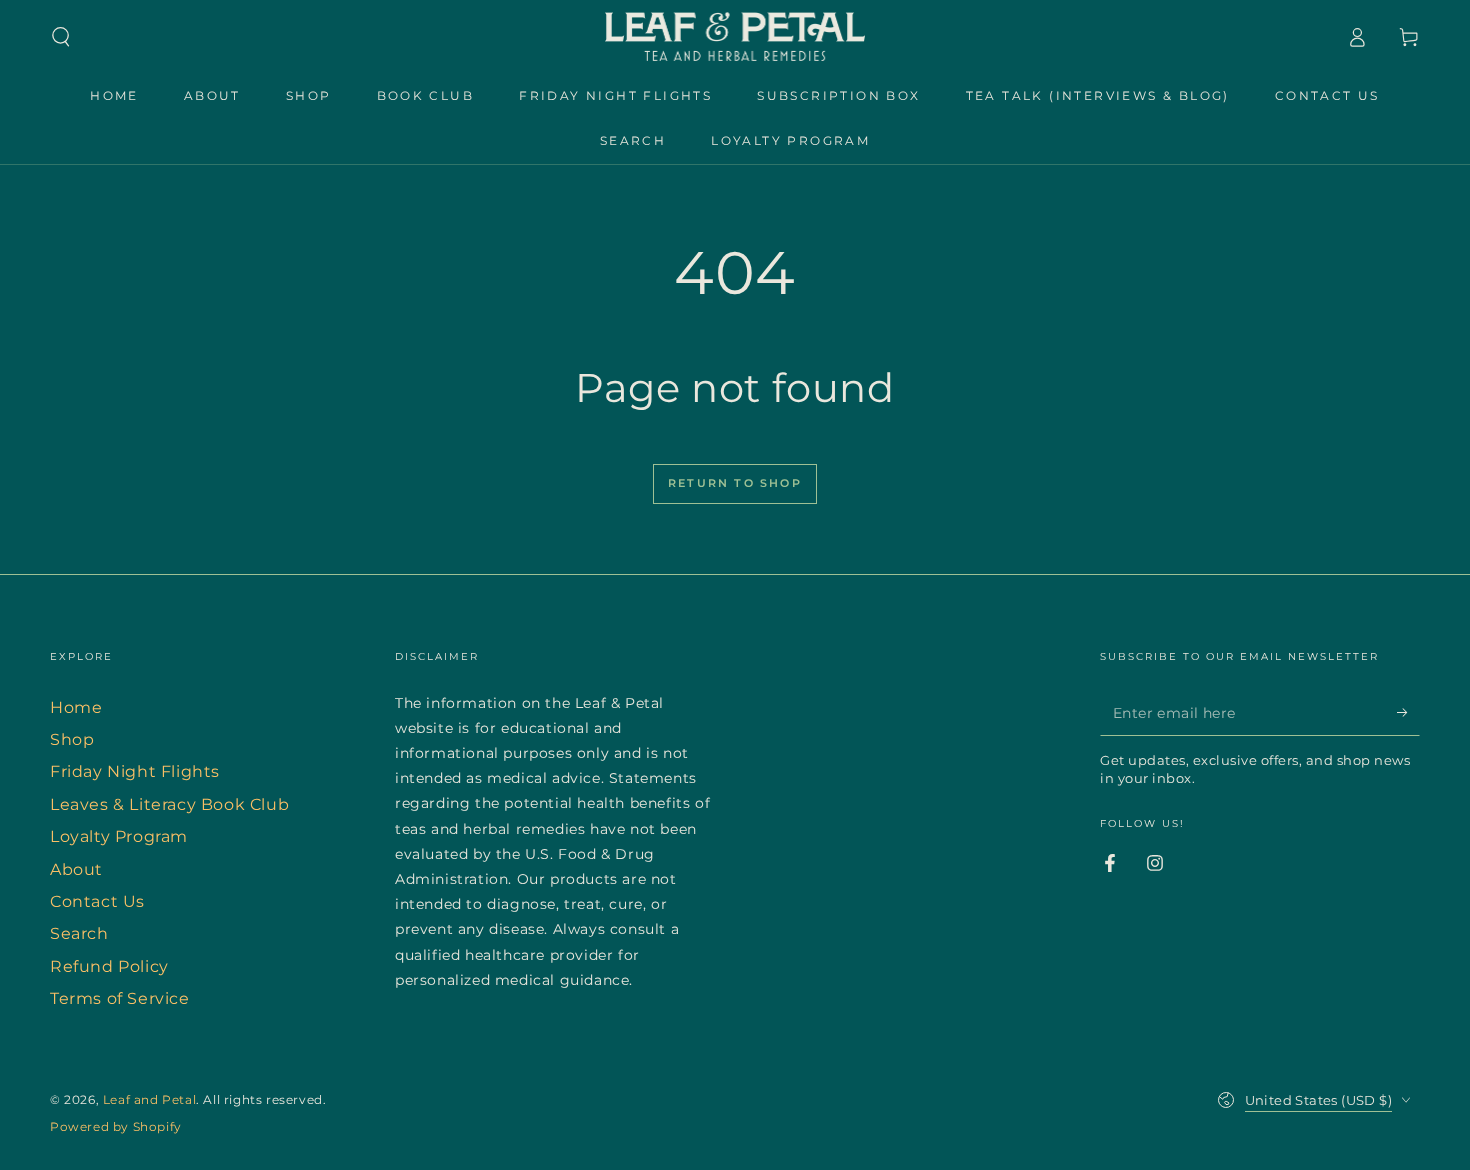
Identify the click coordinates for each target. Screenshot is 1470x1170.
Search (79, 933)
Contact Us (97, 901)
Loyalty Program (119, 836)
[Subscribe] (1408, 713)
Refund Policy (109, 966)
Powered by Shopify (116, 1126)
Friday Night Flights (135, 771)
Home (76, 707)
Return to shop (735, 483)
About (76, 869)
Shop (72, 739)
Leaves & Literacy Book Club (169, 804)
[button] (61, 37)
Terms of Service (120, 998)
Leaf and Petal (149, 1099)
